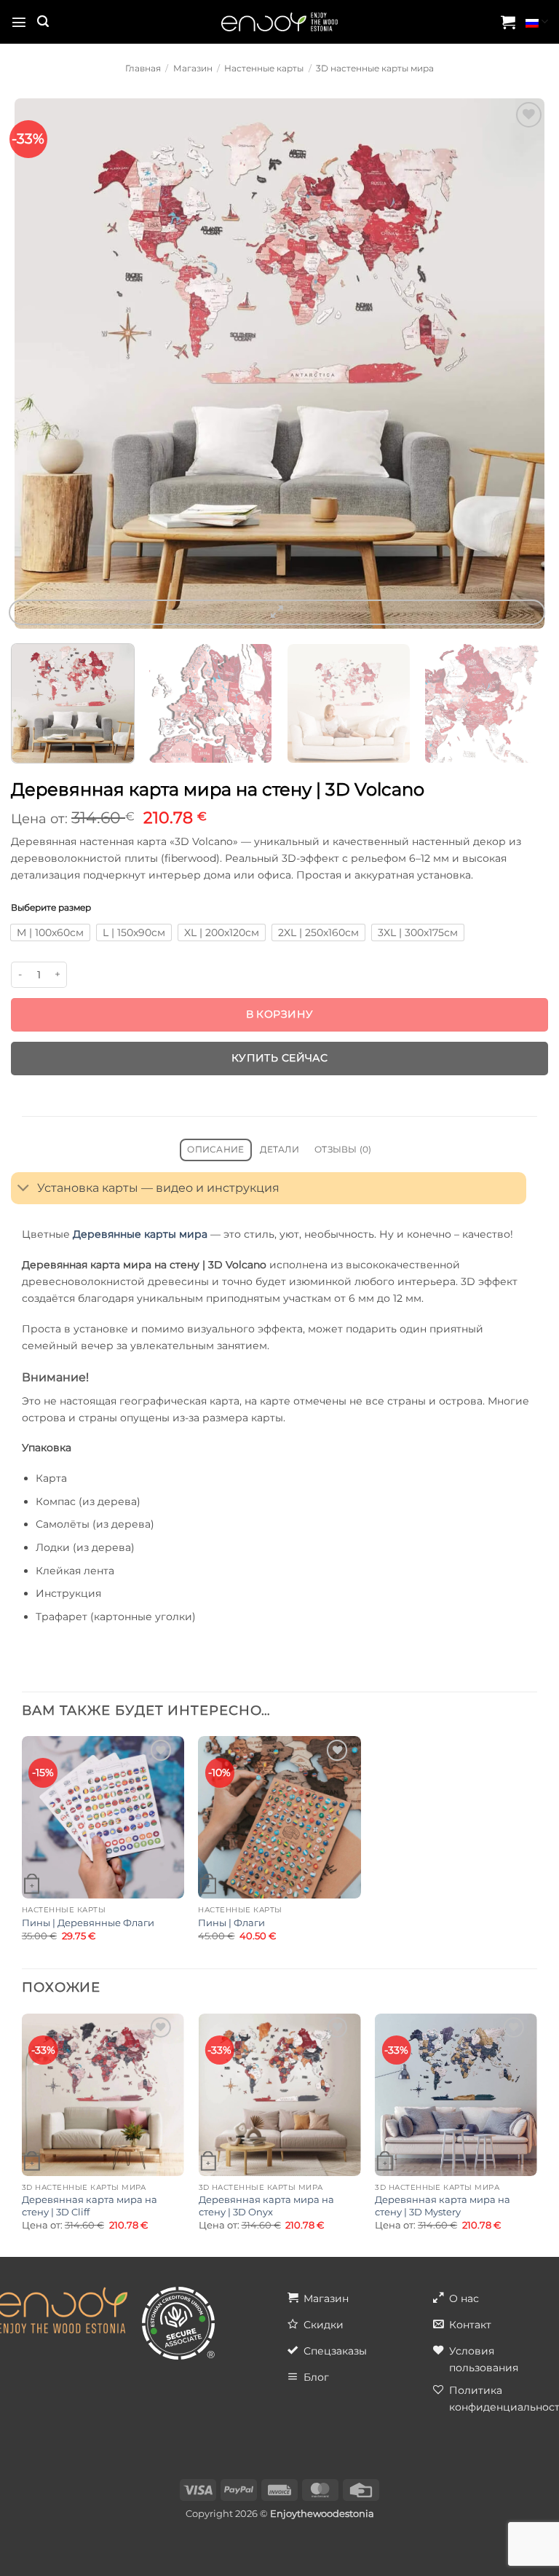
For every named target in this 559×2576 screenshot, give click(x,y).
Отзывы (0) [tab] (343, 1150)
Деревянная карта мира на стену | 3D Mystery (443, 2206)
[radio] (50, 932)
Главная (143, 68)
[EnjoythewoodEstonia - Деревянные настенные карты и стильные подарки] (279, 22)
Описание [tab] (215, 1150)
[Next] (526, 364)
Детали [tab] (279, 1150)
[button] (19, 22)
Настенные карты (264, 68)
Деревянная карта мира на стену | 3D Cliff (90, 2206)
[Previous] (33, 364)
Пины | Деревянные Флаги (88, 1923)
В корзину (280, 1014)
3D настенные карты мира (375, 68)
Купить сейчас (279, 1058)
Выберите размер (51, 908)
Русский (537, 22)
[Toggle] (24, 1189)
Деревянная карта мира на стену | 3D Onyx (266, 2206)
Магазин (193, 68)
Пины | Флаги (231, 1923)
